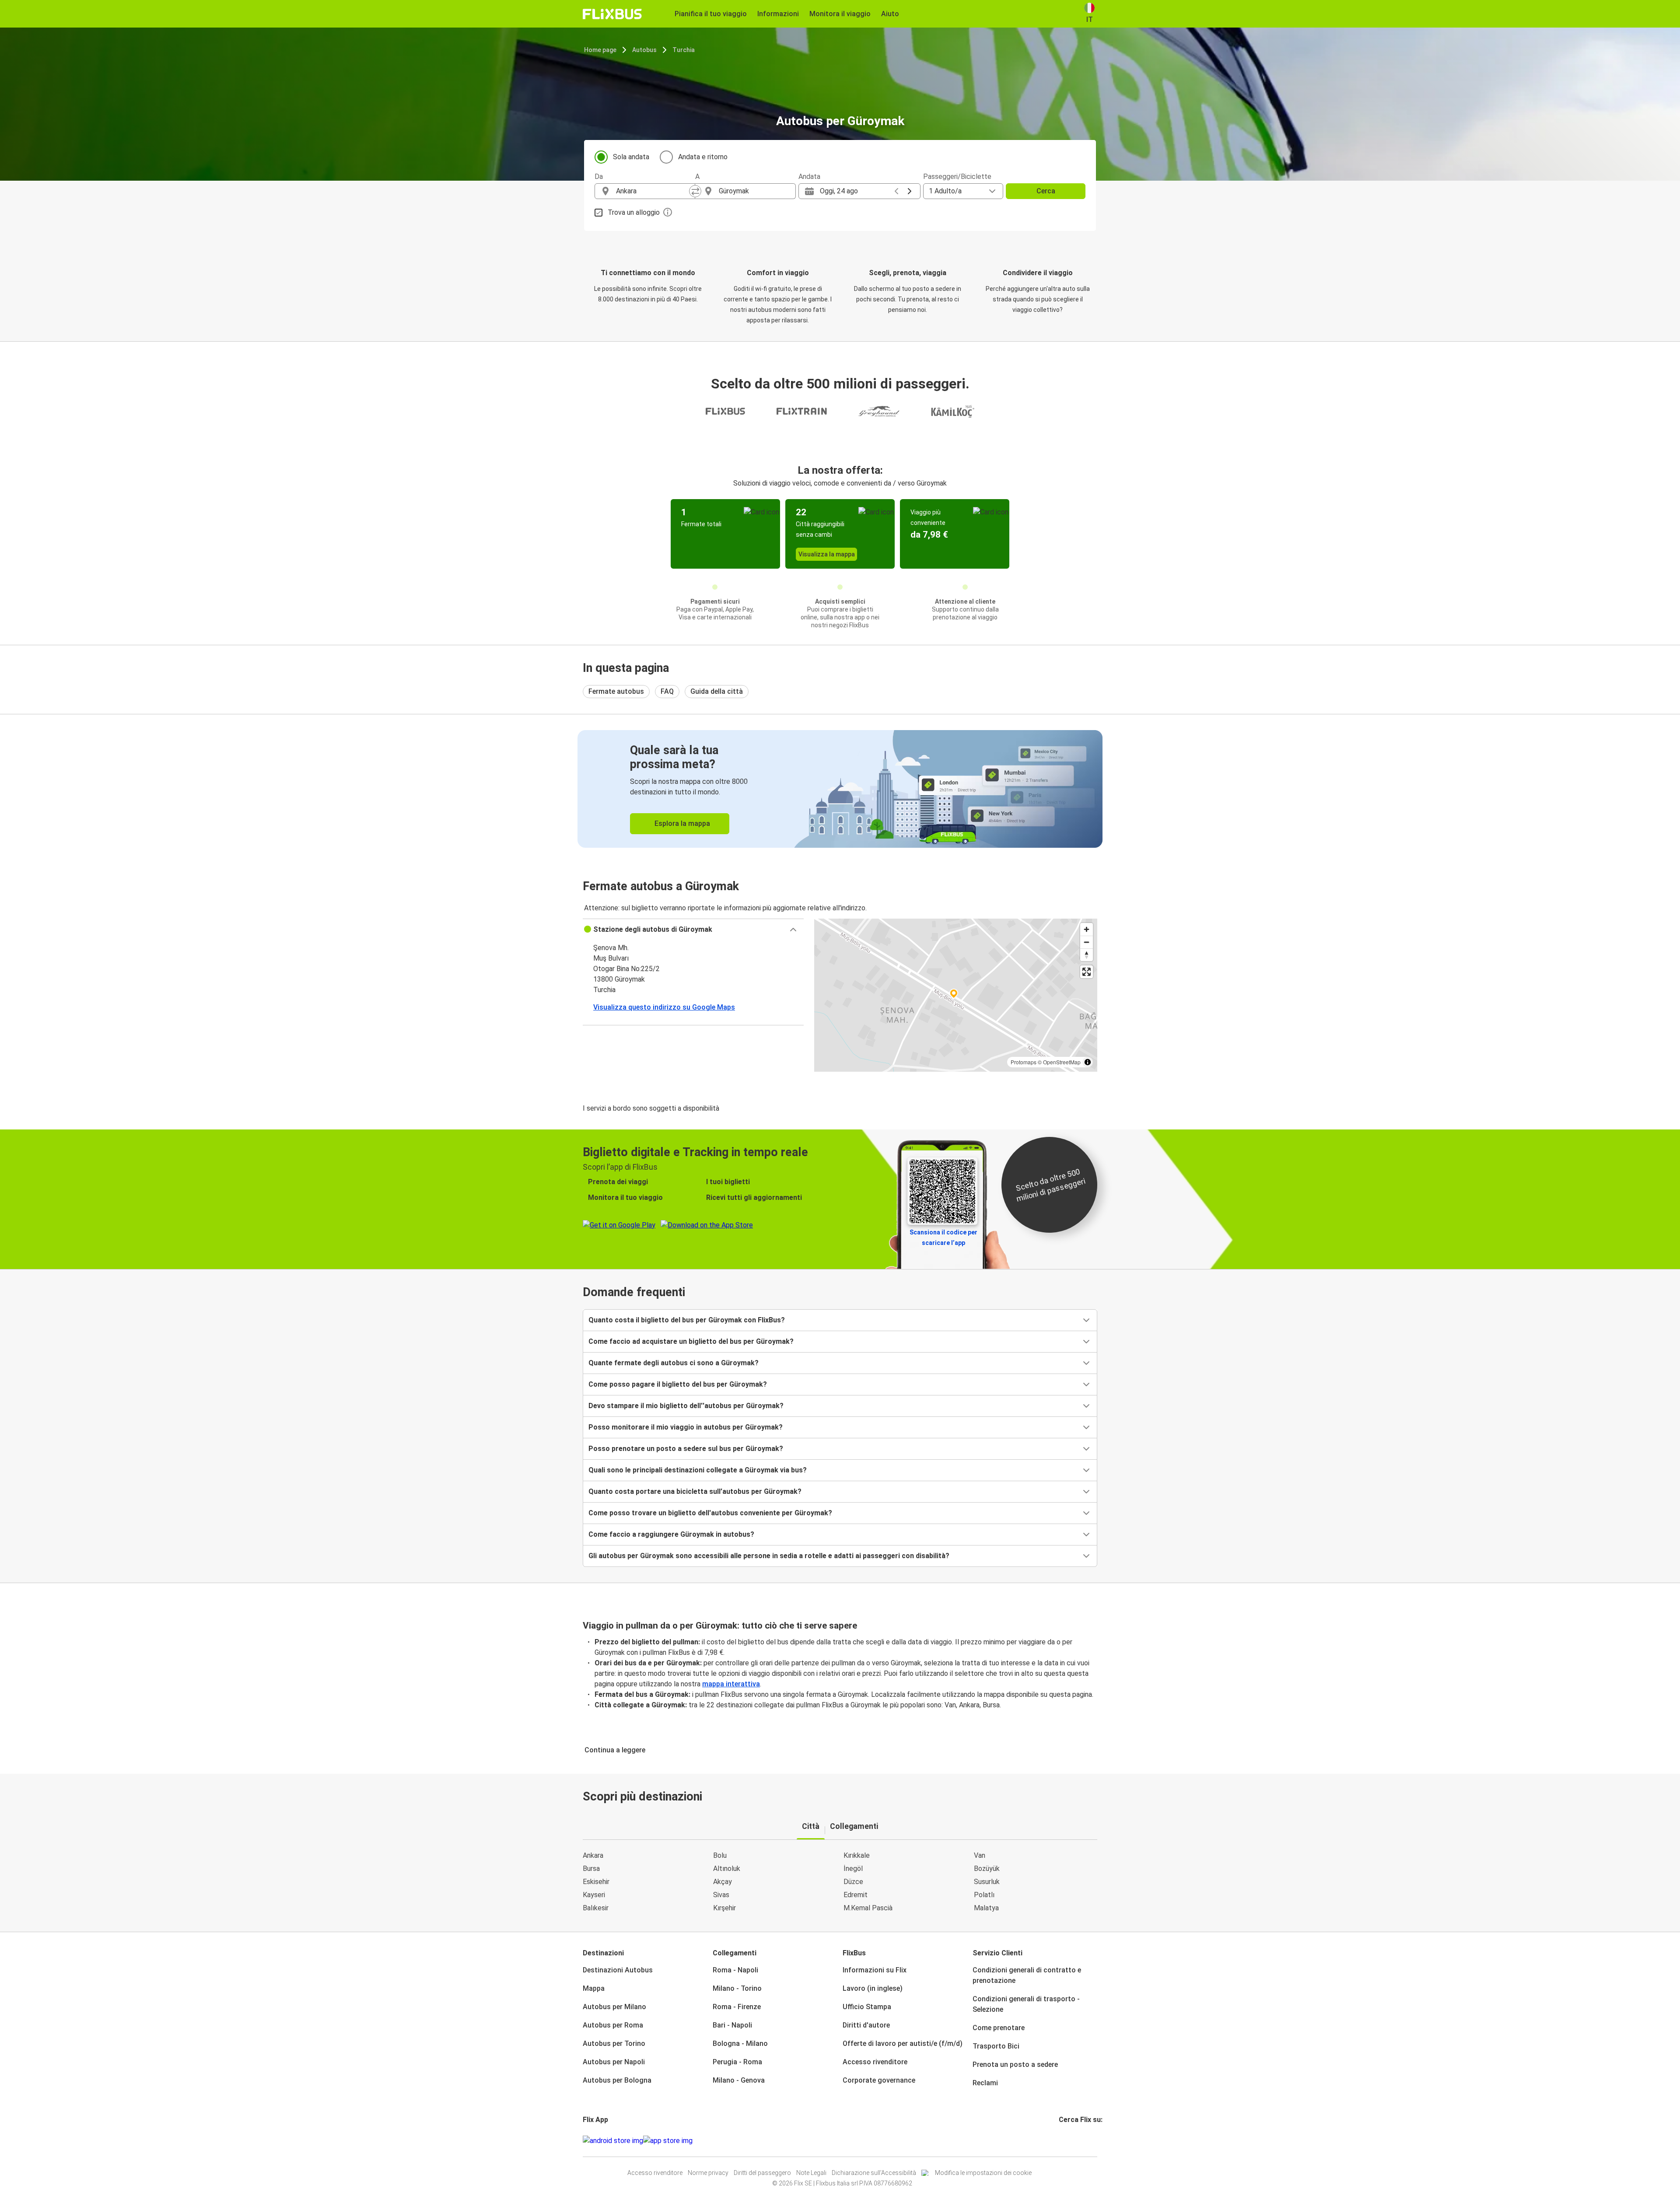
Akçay (723, 1882)
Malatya (986, 1908)
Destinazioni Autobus (618, 1970)
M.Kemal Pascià (868, 1908)
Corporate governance (879, 2080)
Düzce (853, 1882)
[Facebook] (1060, 2141)
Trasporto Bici (996, 2046)
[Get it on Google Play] (613, 2141)
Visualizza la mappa (827, 554)
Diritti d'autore (866, 2025)
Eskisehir (596, 1882)
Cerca (1046, 191)
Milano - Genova (739, 2080)
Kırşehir (724, 1908)
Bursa (591, 1869)
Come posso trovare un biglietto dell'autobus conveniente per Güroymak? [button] (710, 1513)
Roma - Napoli (735, 1970)
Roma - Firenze (737, 2007)
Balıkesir (596, 1908)
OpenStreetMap (1062, 1062)
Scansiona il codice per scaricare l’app (943, 1238)
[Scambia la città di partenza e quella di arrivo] (695, 191)
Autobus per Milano (614, 2007)
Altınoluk (727, 1869)
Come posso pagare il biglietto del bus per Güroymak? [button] (678, 1384)
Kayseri (594, 1895)
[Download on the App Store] (668, 2141)
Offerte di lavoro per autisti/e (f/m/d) (903, 2043)
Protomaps (1024, 1062)
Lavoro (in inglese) (873, 1988)
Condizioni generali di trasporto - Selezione (1026, 2004)
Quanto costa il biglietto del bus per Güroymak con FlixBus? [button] (687, 1320)
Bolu (720, 1855)
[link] (840, 789)
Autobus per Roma (613, 2025)
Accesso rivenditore (875, 2062)
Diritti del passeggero (762, 2173)
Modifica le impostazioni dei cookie (983, 2173)
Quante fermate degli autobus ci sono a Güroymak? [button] (674, 1363)
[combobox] (653, 191)
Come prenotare (999, 2028)
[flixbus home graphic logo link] (612, 14)
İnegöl (853, 1869)
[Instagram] (1063, 2141)
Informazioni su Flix (875, 1970)
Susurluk (987, 1882)
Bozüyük (987, 1869)
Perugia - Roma (737, 2062)
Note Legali (811, 2173)
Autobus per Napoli (614, 2062)
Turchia (684, 50)
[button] (693, 930)
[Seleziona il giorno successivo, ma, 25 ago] (910, 191)
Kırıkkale (857, 1855)
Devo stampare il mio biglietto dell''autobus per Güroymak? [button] (686, 1406)
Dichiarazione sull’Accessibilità (874, 2173)
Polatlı (984, 1895)
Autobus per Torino (614, 2043)
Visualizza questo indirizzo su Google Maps (664, 1007)
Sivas (721, 1895)
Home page (600, 50)
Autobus (644, 50)
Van (980, 1855)
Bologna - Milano (740, 2043)
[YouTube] (1065, 2141)
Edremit (856, 1895)
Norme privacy (708, 2173)
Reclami (985, 2083)
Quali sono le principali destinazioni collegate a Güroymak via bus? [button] (698, 1470)
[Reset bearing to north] (1087, 955)
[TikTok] (1073, 2141)
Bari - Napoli (732, 2025)
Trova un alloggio (634, 212)
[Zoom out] (1087, 942)
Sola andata (631, 157)
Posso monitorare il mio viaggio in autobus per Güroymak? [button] (686, 1427)
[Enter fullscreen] (1087, 972)
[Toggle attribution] (1088, 1062)
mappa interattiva (731, 1684)
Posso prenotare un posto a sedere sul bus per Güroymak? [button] (686, 1449)
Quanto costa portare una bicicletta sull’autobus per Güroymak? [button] (695, 1491)
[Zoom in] (1087, 929)
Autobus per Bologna (617, 2080)
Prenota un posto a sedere (1015, 2064)
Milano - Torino (737, 1988)
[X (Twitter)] (1071, 2141)
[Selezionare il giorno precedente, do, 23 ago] (896, 191)
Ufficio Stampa (867, 2007)
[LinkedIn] (1068, 2141)
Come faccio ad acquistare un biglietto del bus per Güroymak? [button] (691, 1341)
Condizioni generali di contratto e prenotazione (1027, 1975)
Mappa (594, 1988)
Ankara (593, 1855)
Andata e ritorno (703, 157)
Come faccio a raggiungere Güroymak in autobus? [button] (671, 1534)
